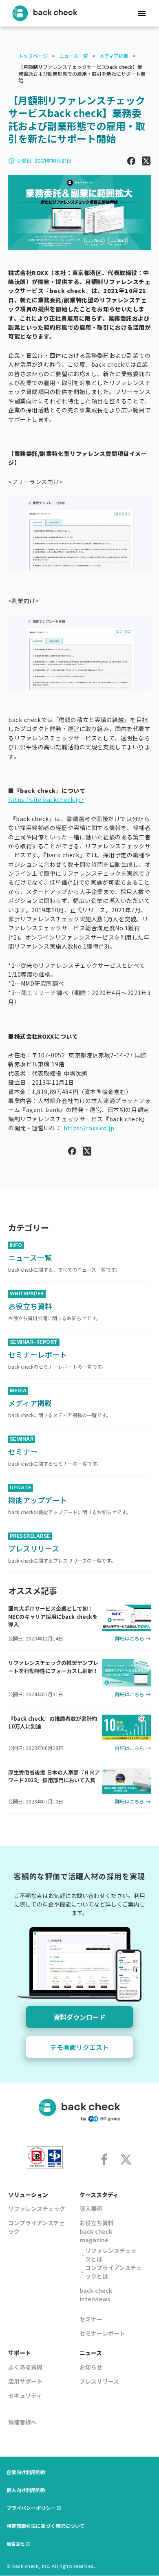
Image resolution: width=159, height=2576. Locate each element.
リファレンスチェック (37, 2208)
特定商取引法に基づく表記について (46, 2526)
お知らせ (91, 2367)
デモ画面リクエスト (79, 2047)
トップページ (33, 56)
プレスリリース (99, 2381)
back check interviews (96, 2295)
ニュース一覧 (74, 56)
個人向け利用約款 (26, 2490)
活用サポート (25, 2381)
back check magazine (96, 2236)
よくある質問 (25, 2367)
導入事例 (91, 2208)
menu (142, 13)
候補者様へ (22, 2422)
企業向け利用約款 (26, 2472)
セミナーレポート (102, 2333)
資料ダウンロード (79, 2017)
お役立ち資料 (97, 2223)
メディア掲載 (114, 56)
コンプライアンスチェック (36, 2227)
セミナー (91, 2319)
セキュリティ (25, 2395)
